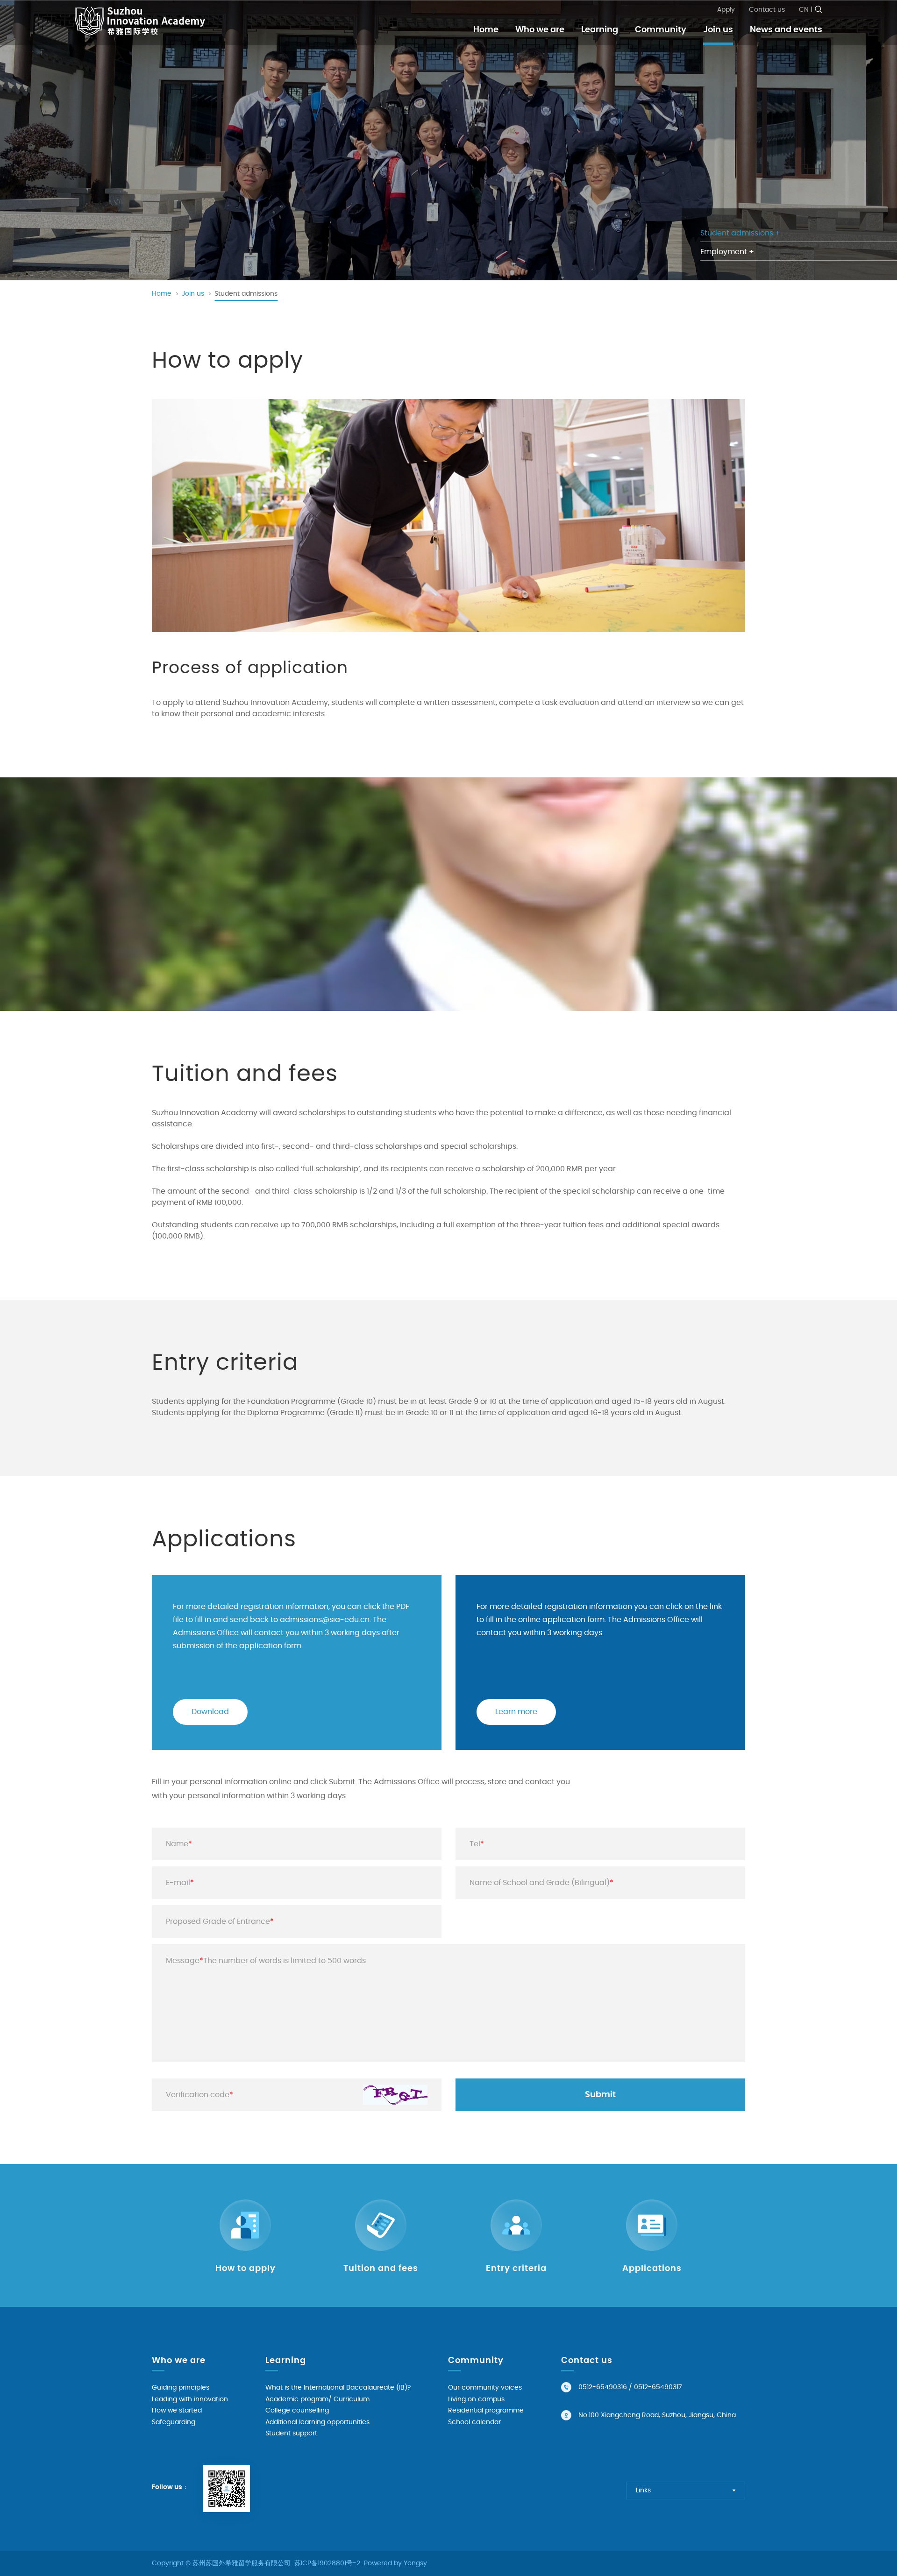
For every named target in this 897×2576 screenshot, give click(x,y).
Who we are (540, 30)
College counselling (297, 2411)
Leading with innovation (190, 2399)
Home (486, 30)
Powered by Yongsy (395, 2563)
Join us (718, 30)
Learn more (516, 1712)
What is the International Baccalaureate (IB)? (338, 2388)
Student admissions (246, 294)
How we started (177, 2411)
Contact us (767, 10)
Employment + (727, 252)
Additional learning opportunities (317, 2422)
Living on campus (476, 2399)
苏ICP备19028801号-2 (327, 2563)
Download (210, 1712)
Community (661, 30)
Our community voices (485, 2388)
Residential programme (486, 2411)
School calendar (474, 2422)
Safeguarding (174, 2422)
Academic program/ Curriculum (317, 2399)
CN (804, 10)
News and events (786, 30)
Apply (726, 10)
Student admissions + (740, 233)
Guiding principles (181, 2388)
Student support (291, 2434)
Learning (600, 30)
